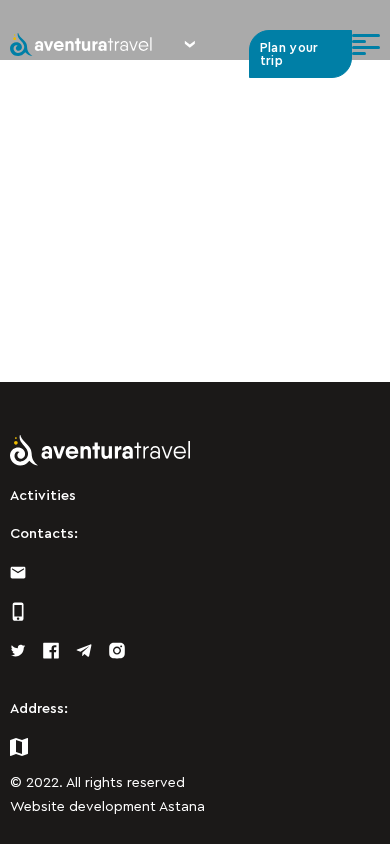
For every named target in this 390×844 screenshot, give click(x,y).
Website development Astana (107, 807)
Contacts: (44, 534)
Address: (39, 709)
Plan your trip (289, 54)
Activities (43, 496)
